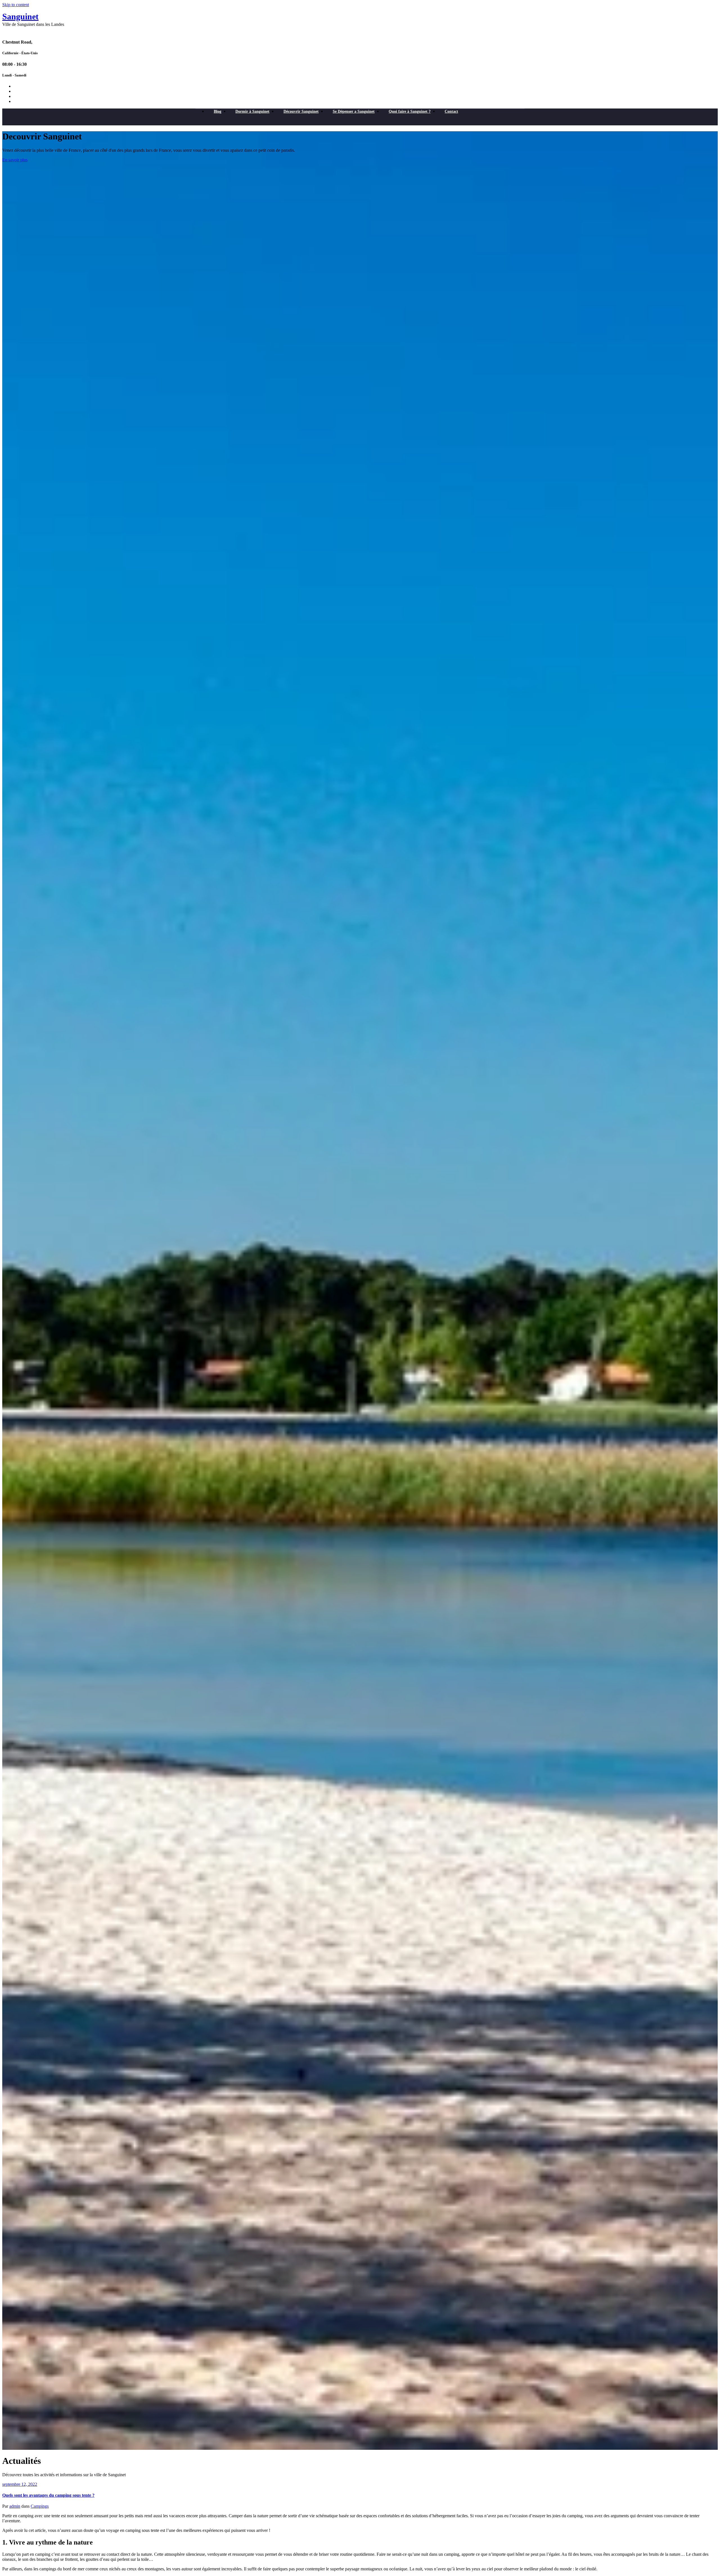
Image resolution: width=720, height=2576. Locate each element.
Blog (218, 111)
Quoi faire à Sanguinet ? (410, 111)
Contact (451, 111)
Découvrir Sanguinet (301, 111)
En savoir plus (15, 160)
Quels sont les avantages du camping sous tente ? (48, 2495)
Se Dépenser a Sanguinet (354, 111)
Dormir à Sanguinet (252, 111)
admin (15, 2506)
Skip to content (16, 5)
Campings (40, 2506)
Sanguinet (20, 16)
